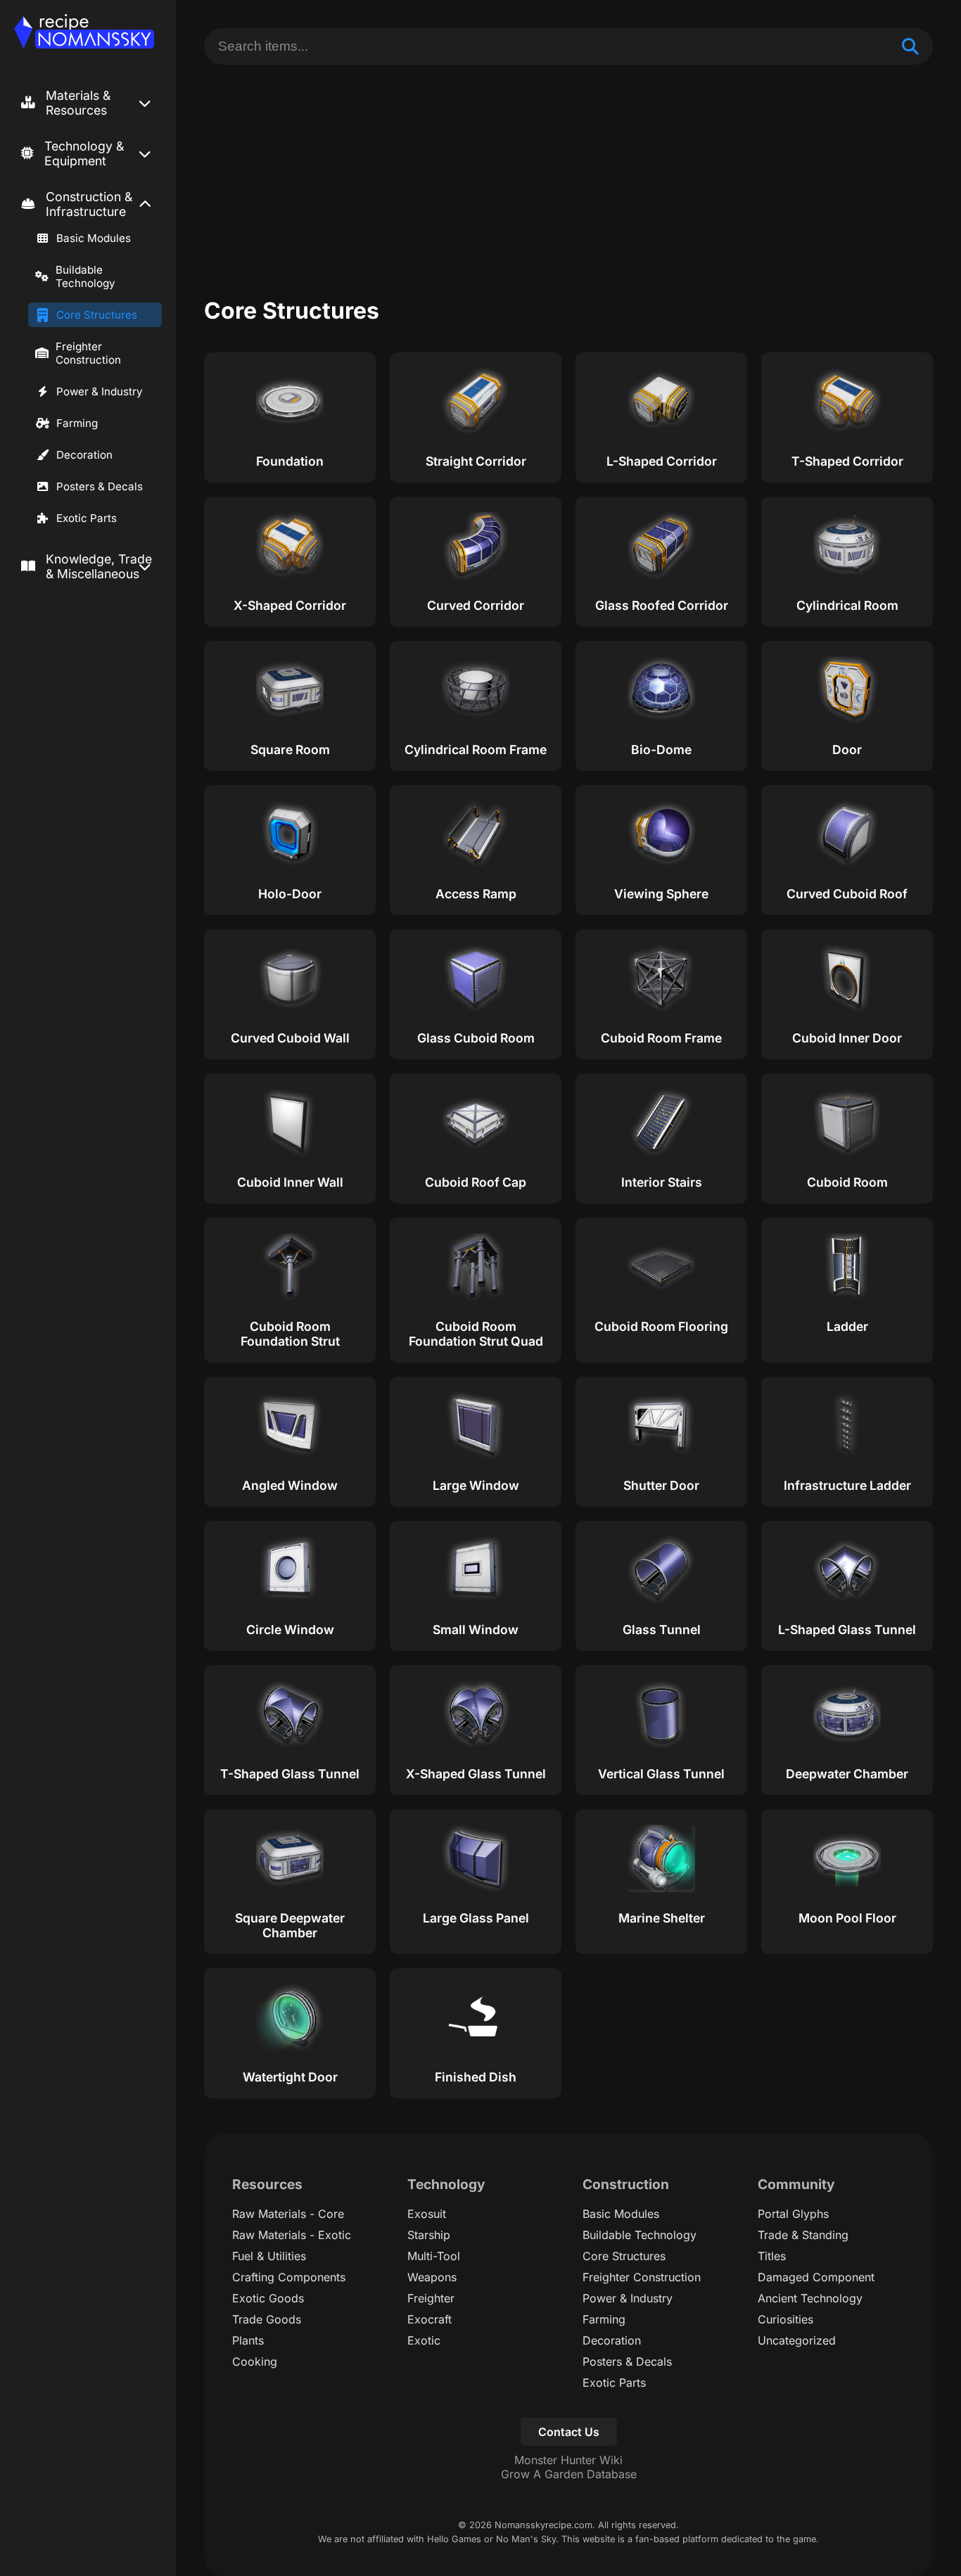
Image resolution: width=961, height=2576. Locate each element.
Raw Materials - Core (288, 2214)
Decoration (84, 455)
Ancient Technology (810, 2298)
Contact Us (569, 2432)
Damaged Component (816, 2277)
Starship (429, 2235)
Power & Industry (100, 391)
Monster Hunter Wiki (568, 2460)
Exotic (424, 2340)
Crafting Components (289, 2277)
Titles (772, 2256)
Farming (77, 423)
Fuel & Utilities (269, 2256)
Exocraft (429, 2319)
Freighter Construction (88, 353)
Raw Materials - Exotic (292, 2235)
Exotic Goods (268, 2298)
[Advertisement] (568, 170)
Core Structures (97, 315)
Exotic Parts (87, 518)
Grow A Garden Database (569, 2474)
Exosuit (427, 2214)
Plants (248, 2340)
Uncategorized (797, 2340)
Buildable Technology (85, 276)
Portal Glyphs (793, 2214)
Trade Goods (267, 2319)
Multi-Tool (434, 2256)
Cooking (255, 2361)
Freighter (431, 2298)
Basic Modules (94, 238)
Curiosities (785, 2319)
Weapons (432, 2277)
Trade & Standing (803, 2235)
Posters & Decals (100, 486)
